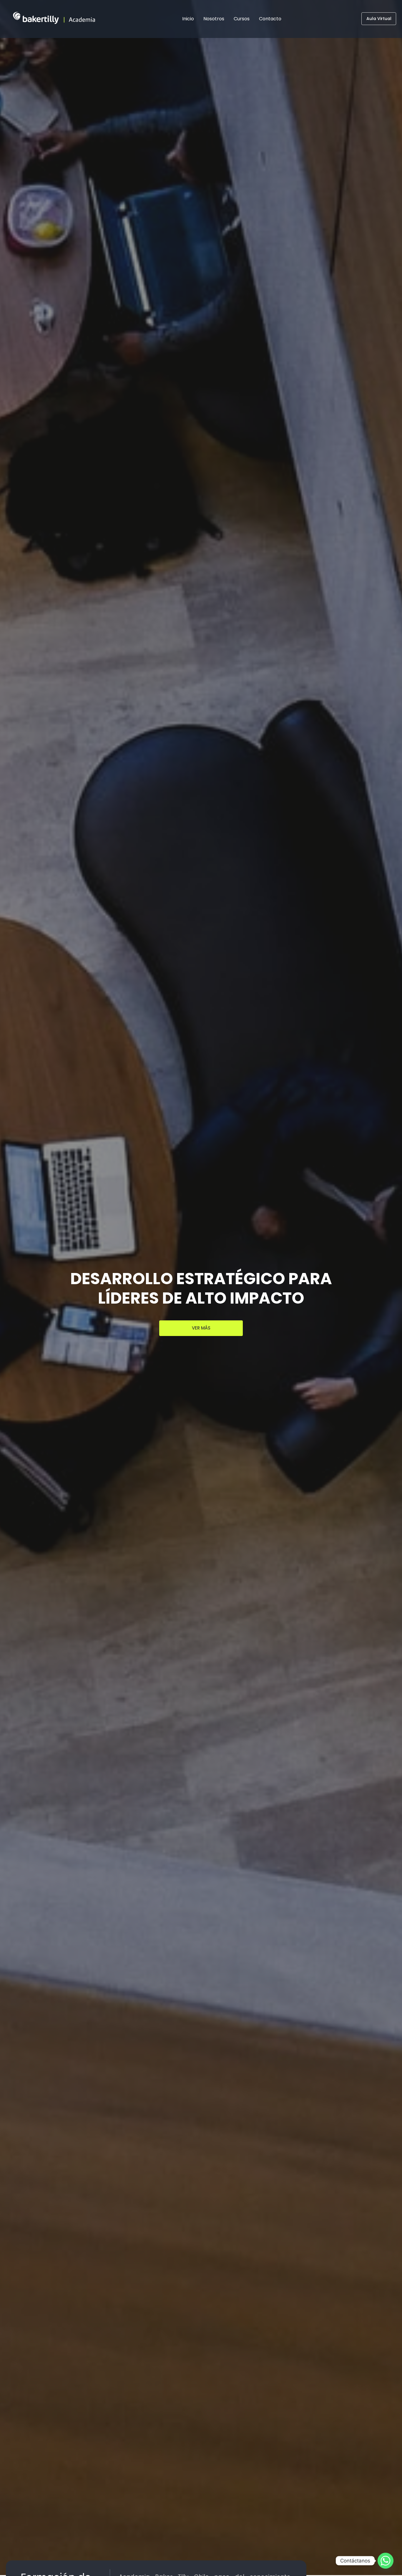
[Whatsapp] (386, 2561)
